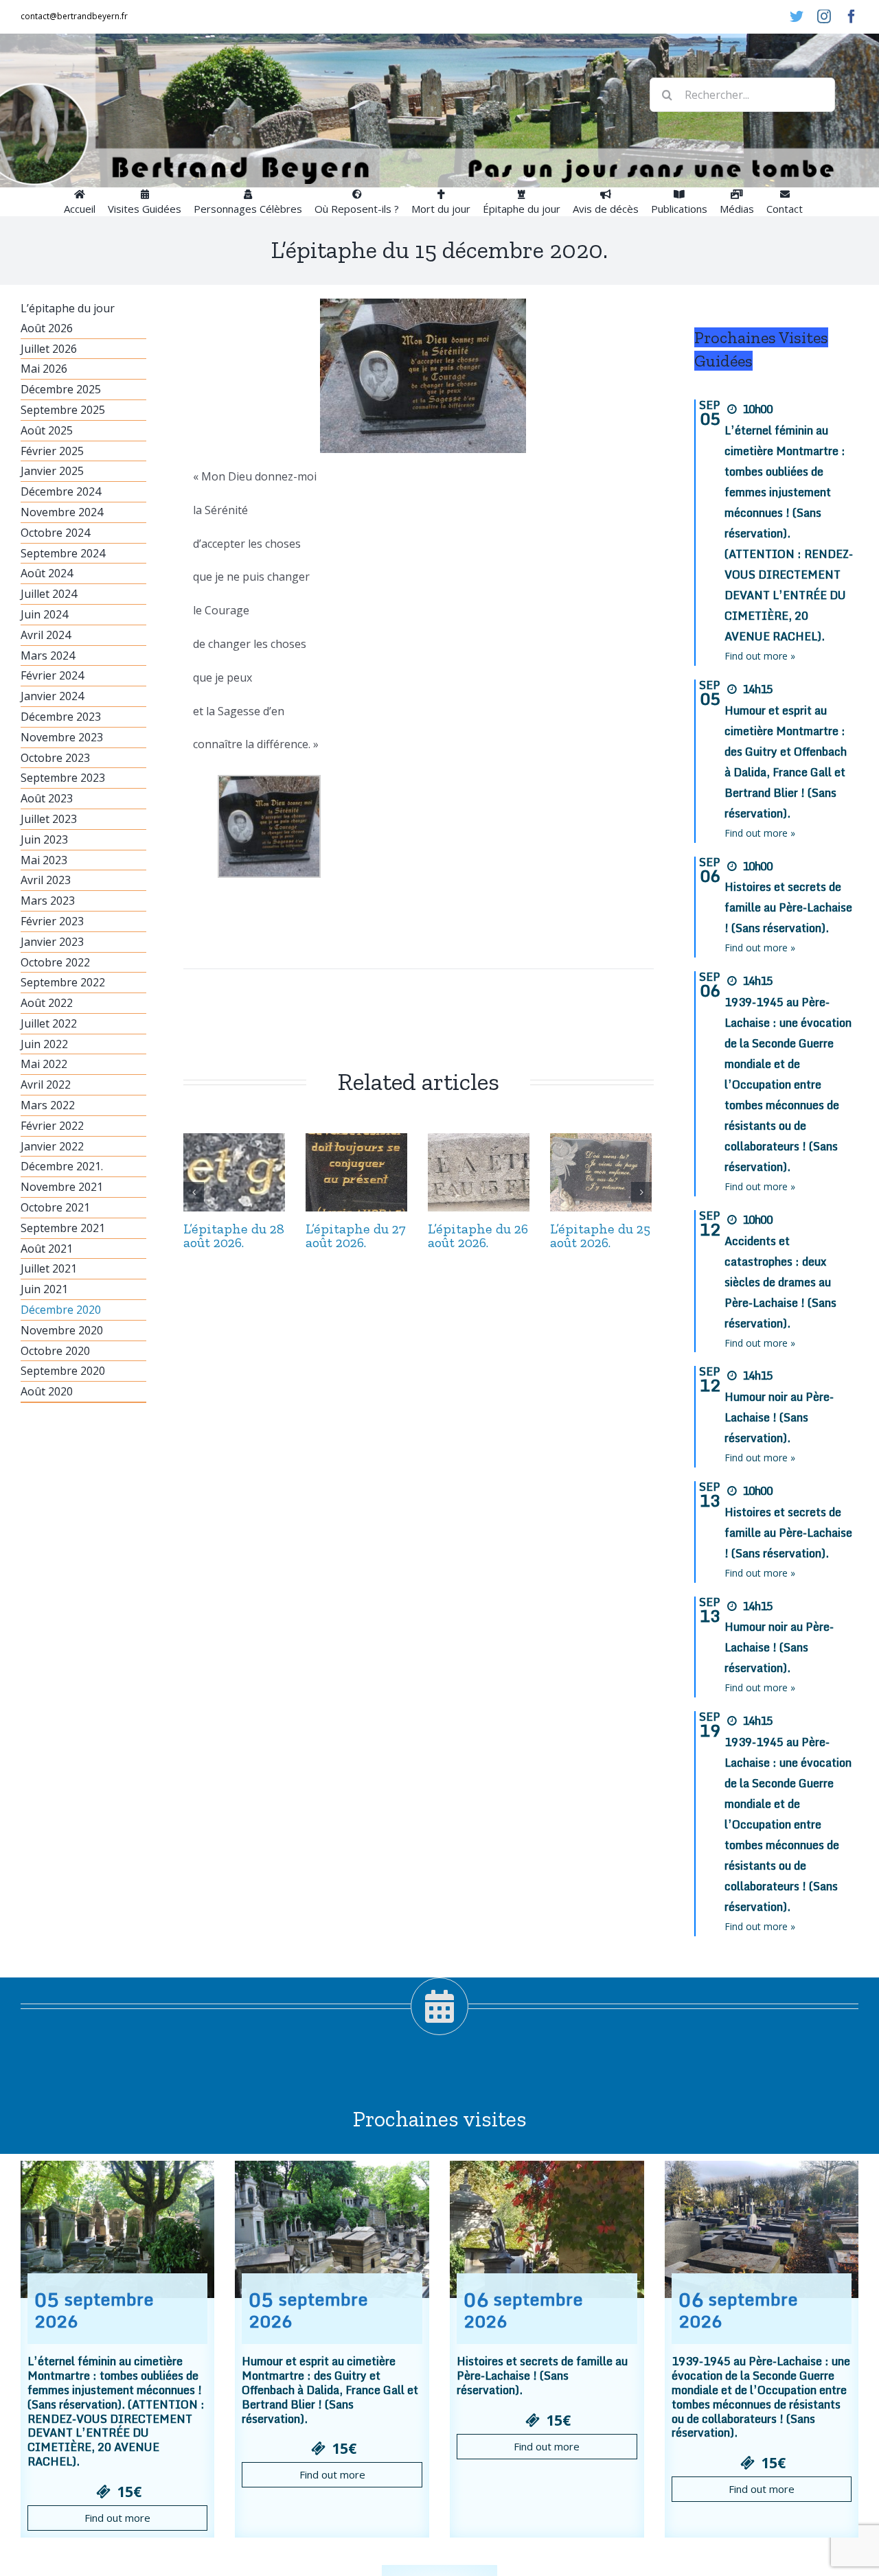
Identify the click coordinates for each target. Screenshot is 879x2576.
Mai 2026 (44, 369)
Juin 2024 (44, 614)
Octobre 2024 (55, 533)
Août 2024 (47, 573)
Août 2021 (47, 1249)
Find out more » (760, 656)
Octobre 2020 (55, 1351)
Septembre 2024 (63, 553)
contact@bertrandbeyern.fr (74, 16)
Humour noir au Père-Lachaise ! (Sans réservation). (779, 1417)
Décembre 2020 (61, 1310)
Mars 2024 (48, 655)
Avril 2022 (46, 1084)
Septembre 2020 (63, 1371)
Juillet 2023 (49, 819)
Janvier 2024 (52, 696)
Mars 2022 (48, 1105)
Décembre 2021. (62, 1166)
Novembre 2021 (62, 1187)
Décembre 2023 (61, 717)
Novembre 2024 (62, 512)
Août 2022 (47, 1003)
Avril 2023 (46, 880)
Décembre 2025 (61, 389)
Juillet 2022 (49, 1023)
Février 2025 (52, 451)
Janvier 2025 (52, 471)
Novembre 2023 (62, 737)
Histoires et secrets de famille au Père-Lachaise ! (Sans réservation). (788, 907)
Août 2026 (47, 328)
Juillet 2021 (49, 1268)
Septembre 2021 (63, 1228)
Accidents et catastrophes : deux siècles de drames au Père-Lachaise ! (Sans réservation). (780, 1282)
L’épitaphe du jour (68, 308)
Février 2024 (52, 675)
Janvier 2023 (52, 942)
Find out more (117, 2518)
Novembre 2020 (62, 1330)
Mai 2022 (44, 1064)
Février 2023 (52, 921)
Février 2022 (52, 1126)
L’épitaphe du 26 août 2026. (478, 1235)
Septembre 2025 (63, 410)
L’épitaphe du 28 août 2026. (234, 1235)
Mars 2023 (48, 901)
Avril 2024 (46, 635)
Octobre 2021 (55, 1207)
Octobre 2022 (55, 962)
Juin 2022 (44, 1044)
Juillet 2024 (49, 594)
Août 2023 (47, 798)
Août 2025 (47, 430)
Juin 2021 (44, 1289)
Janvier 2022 (52, 1146)
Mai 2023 (44, 860)
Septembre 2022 (63, 982)
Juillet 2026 (49, 349)
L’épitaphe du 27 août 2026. (356, 1235)
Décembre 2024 (61, 491)
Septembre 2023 (63, 778)
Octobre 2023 (55, 758)
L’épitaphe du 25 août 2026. (600, 1235)
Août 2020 (47, 1391)
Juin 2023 (44, 839)
